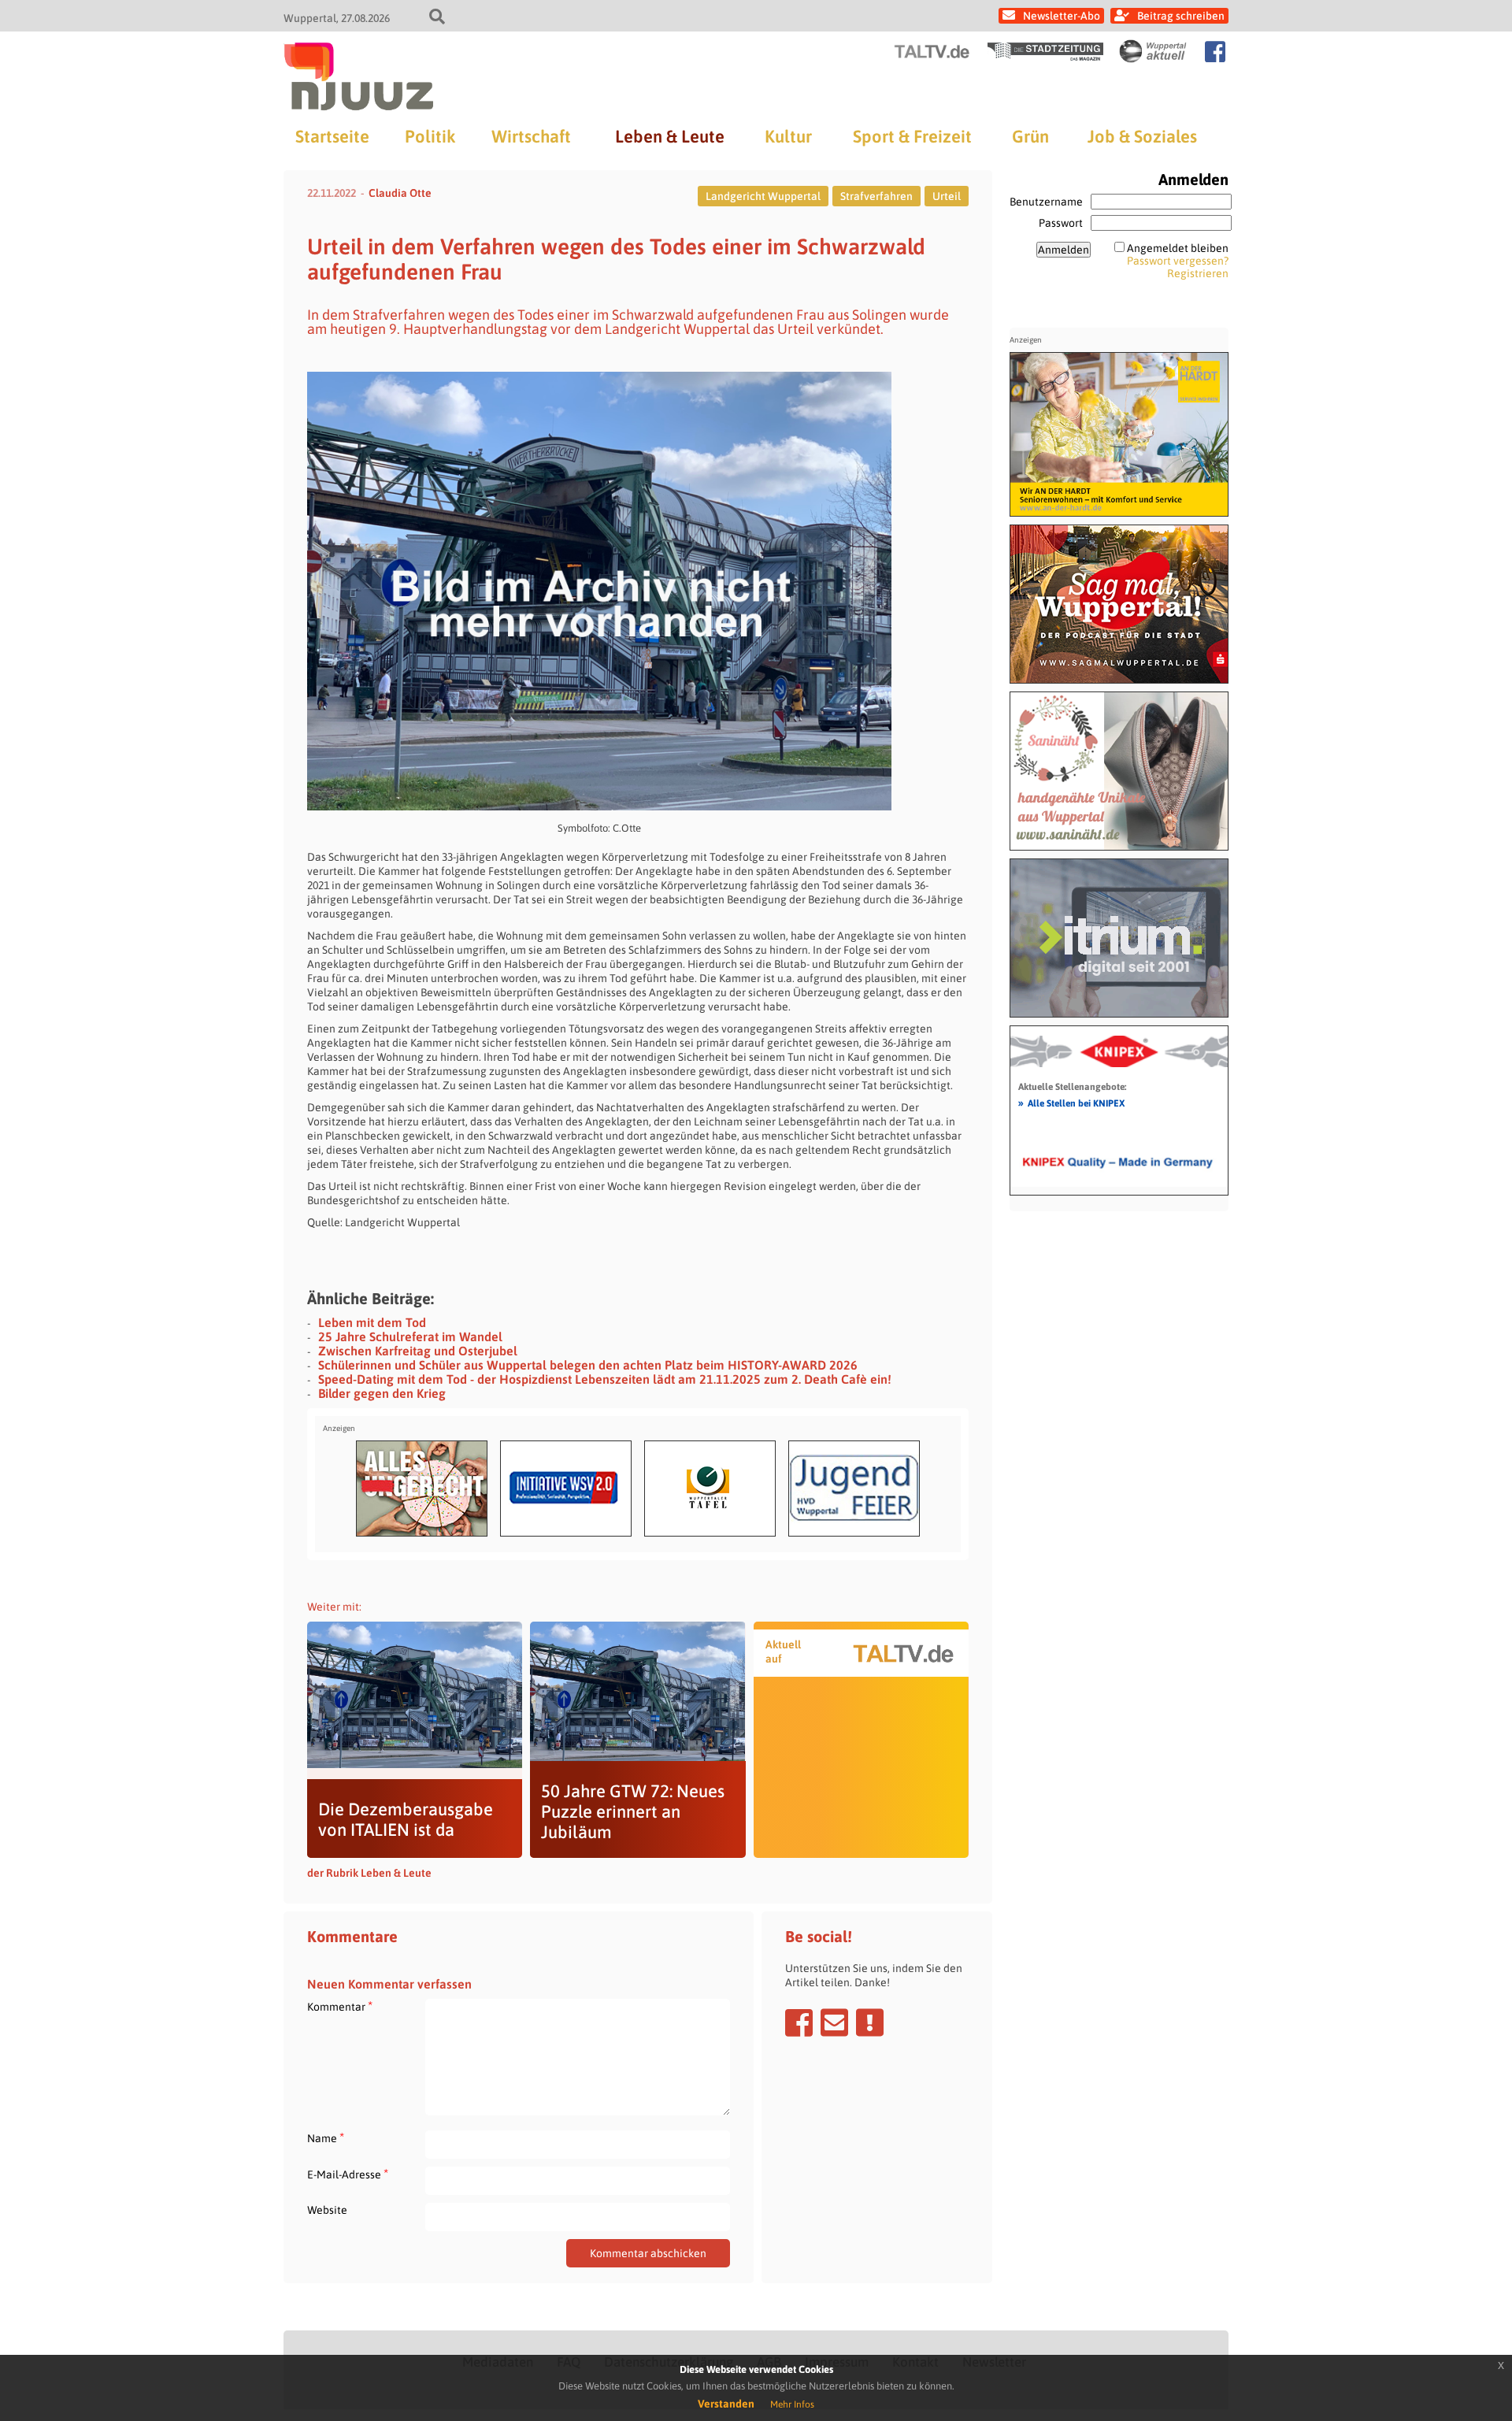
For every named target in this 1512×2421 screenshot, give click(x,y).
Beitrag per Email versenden (834, 2022)
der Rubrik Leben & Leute (369, 1873)
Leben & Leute (670, 136)
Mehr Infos (792, 2404)
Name (326, 2138)
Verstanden (726, 2404)
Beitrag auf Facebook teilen (799, 2022)
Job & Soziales (1142, 136)
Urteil (947, 196)
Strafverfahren (876, 196)
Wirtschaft (531, 136)
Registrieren (1198, 273)
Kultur (788, 136)
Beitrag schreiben (1181, 16)
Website (327, 2210)
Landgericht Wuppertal (763, 196)
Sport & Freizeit (912, 136)
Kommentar (340, 2006)
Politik (430, 136)
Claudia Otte (400, 193)
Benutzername (1046, 202)
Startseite (332, 136)
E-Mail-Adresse (348, 2174)
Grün (1030, 136)
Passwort (1061, 223)
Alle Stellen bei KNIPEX (1071, 1103)
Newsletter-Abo (1062, 16)
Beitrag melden (870, 2022)
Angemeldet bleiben (1178, 248)
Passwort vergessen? (1178, 261)
